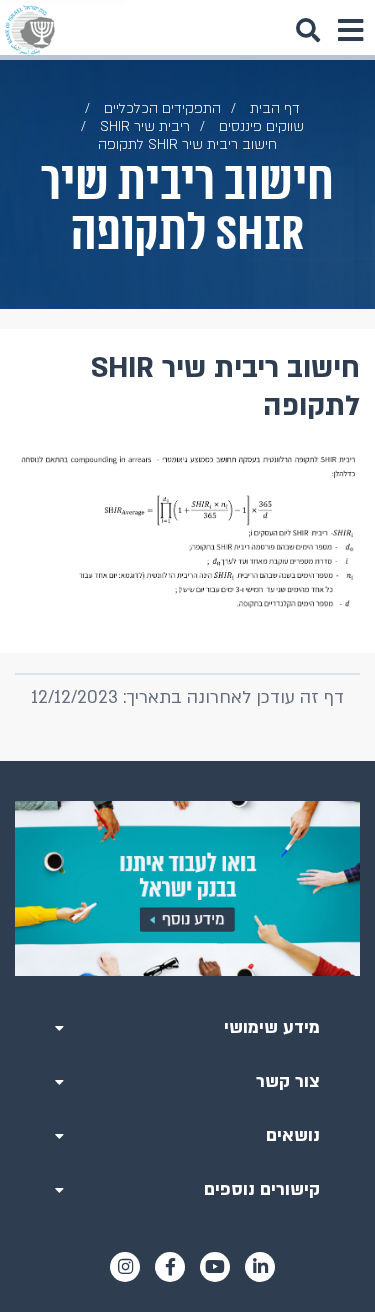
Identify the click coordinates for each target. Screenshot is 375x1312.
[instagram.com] (125, 1267)
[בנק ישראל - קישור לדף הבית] (30, 30)
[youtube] (215, 1267)
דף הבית (275, 108)
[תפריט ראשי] (350, 30)
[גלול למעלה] (188, 761)
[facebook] (170, 1267)
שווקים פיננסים (261, 126)
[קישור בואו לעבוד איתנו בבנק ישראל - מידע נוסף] (187, 888)
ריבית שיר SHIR (145, 126)
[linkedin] (260, 1267)
